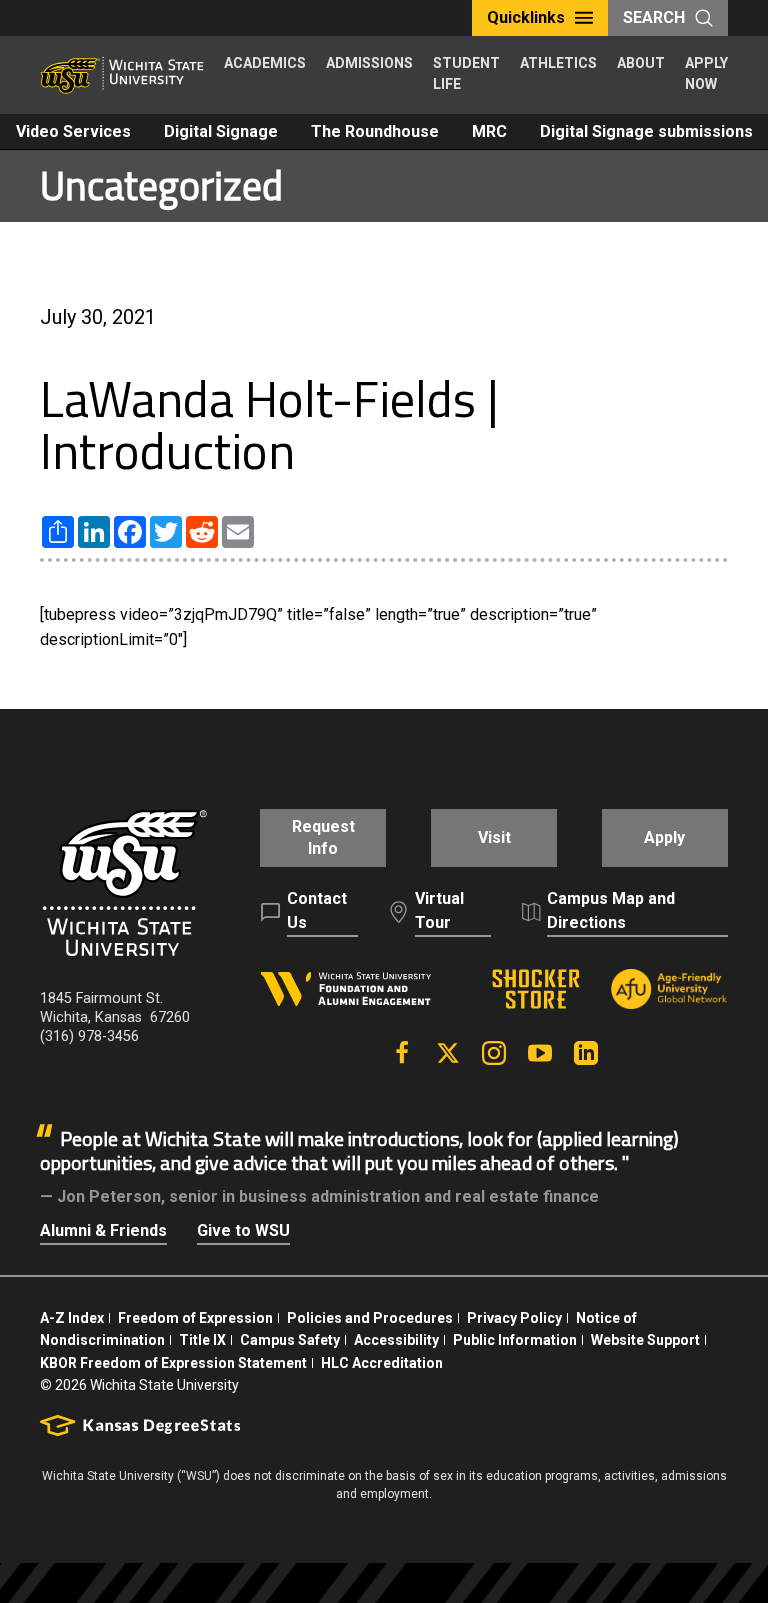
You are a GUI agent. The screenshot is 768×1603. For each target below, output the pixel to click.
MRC (489, 131)
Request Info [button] (323, 837)
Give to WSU (243, 1230)
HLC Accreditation (382, 1363)
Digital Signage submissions (646, 131)
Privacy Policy (514, 1318)
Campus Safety (290, 1340)
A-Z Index (72, 1318)
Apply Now (706, 73)
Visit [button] (494, 837)
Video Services (73, 131)
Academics (265, 63)
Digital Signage (221, 131)
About (641, 63)
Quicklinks (526, 17)
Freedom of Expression (195, 1318)
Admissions (369, 63)
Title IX (202, 1340)
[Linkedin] (586, 1053)
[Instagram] (494, 1053)
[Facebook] (402, 1053)
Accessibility (396, 1340)
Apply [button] (664, 837)
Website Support (645, 1340)
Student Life (466, 73)
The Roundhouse (375, 131)
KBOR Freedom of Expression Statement (173, 1363)
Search (654, 17)
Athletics (558, 63)
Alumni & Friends (103, 1230)
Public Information (515, 1340)
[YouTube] (540, 1053)
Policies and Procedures (370, 1318)
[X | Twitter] (448, 1053)
